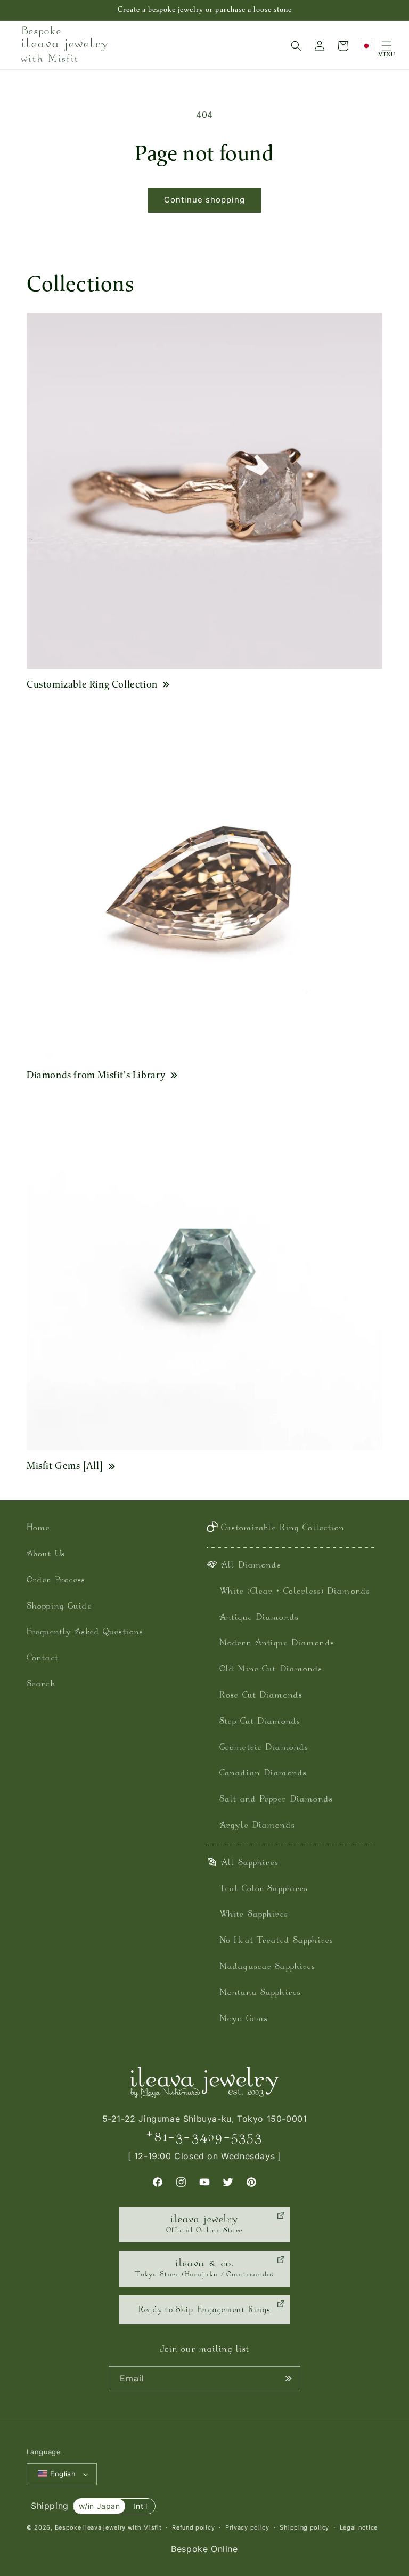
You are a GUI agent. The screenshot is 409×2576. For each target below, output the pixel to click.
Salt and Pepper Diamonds (276, 1800)
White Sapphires (254, 1915)
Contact (43, 1658)
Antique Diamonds (259, 1618)
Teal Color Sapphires (264, 1889)
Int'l (140, 2506)
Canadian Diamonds (263, 1774)
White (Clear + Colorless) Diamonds (295, 1592)
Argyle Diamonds (257, 1826)
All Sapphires (250, 1863)
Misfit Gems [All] (65, 1465)
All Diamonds (251, 1566)
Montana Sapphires (260, 1993)
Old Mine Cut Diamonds (271, 1670)
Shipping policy (304, 2527)
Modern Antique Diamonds (277, 1644)
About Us (46, 1555)
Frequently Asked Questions (85, 1632)
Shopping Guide (59, 1607)
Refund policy (193, 2527)
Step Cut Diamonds (260, 1722)
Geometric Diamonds (264, 1748)
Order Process (56, 1581)
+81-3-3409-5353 (204, 2137)
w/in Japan (100, 2506)
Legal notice (359, 2527)
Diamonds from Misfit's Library (96, 1075)
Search (41, 1685)
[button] (296, 46)
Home (38, 1528)
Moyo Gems (244, 2019)
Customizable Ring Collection (92, 684)
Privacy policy (247, 2527)
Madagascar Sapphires (267, 1967)
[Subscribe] (288, 2379)
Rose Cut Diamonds (261, 1696)
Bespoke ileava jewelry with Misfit (108, 2527)
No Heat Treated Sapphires (276, 1941)
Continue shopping (204, 200)
